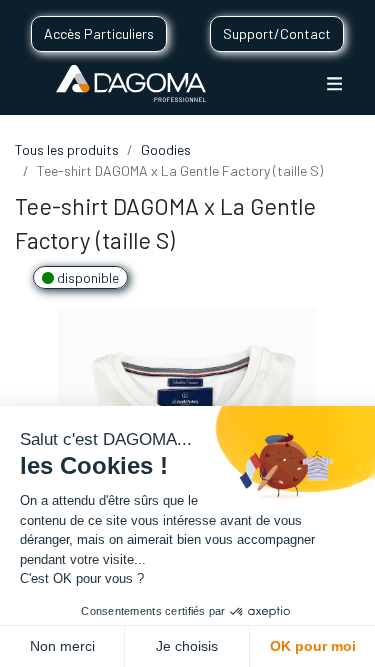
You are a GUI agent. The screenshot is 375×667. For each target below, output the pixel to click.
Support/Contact (277, 33)
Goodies (166, 149)
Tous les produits (67, 149)
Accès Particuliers (99, 33)
